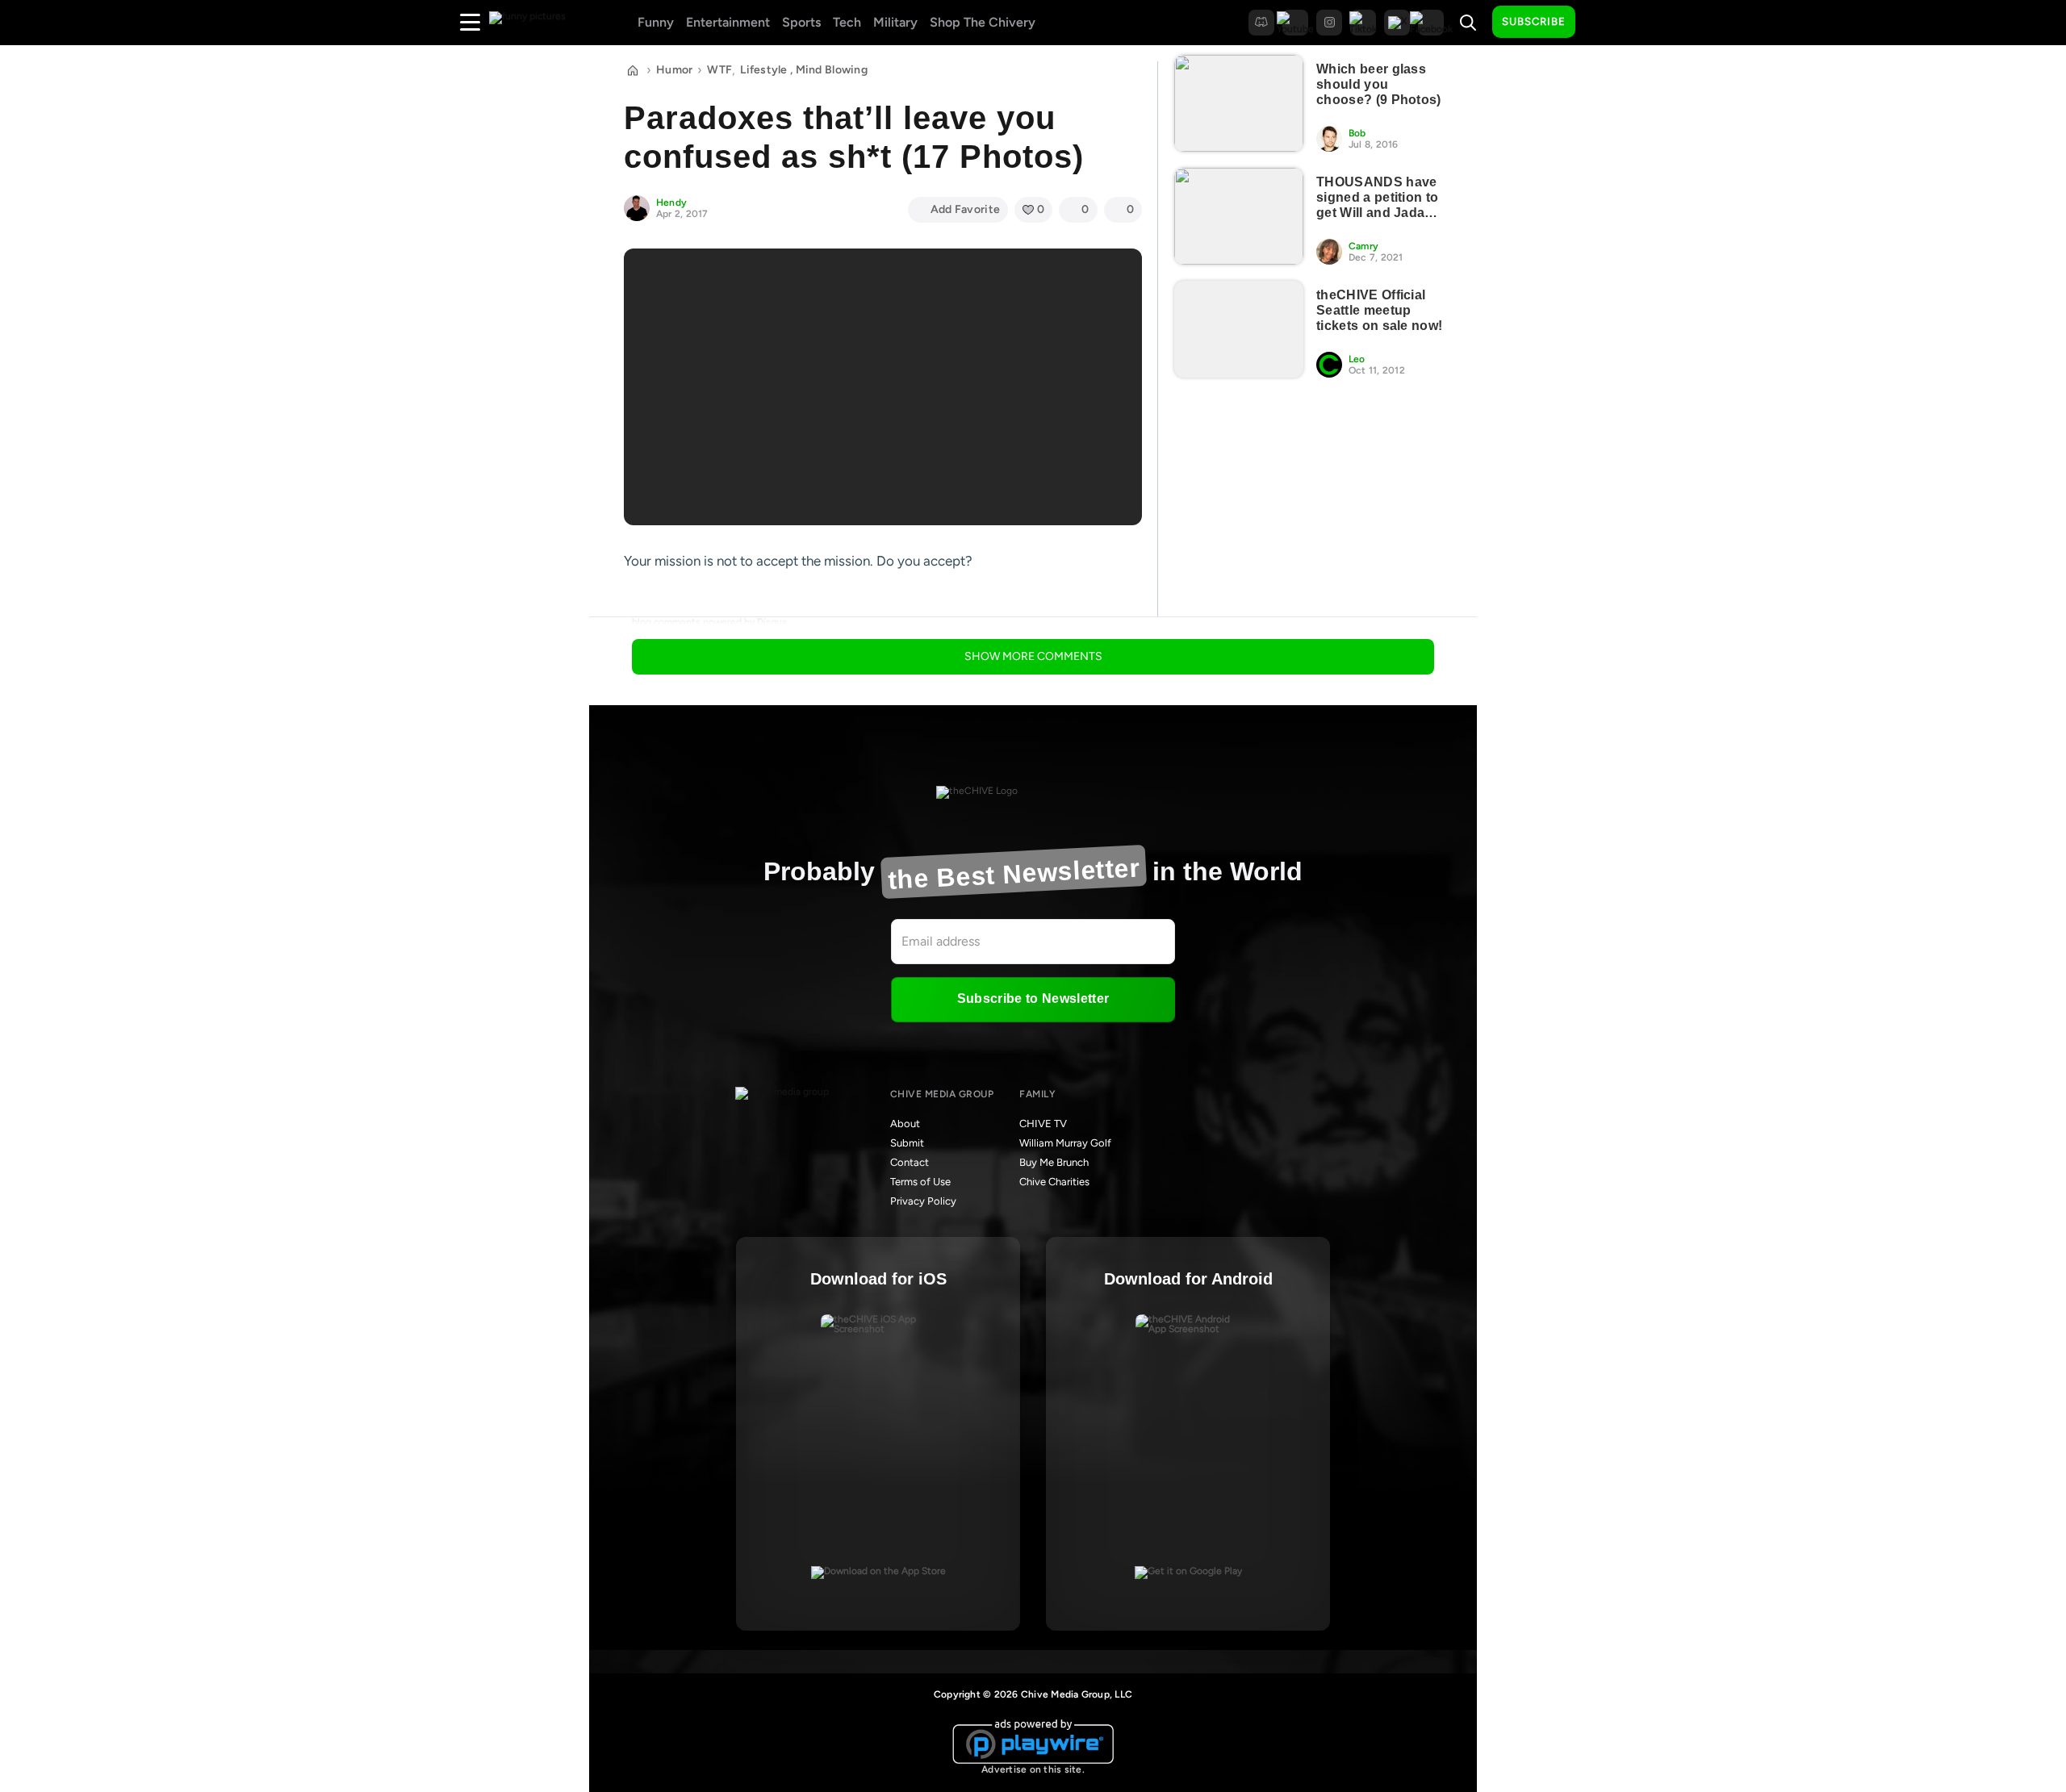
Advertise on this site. (1033, 1769)
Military (895, 22)
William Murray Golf (1065, 1143)
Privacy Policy (923, 1201)
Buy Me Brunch (1054, 1162)
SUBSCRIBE (1534, 21)
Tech (847, 22)
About (905, 1124)
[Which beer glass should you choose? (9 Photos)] (1239, 103)
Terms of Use (920, 1182)
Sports (801, 22)
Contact (910, 1162)
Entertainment (728, 22)
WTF (719, 70)
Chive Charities (1054, 1182)
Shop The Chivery (983, 22)
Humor (674, 70)
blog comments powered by (709, 622)
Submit (907, 1143)
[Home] (633, 70)
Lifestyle (764, 70)
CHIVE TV (1043, 1124)
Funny (656, 22)
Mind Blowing (832, 70)
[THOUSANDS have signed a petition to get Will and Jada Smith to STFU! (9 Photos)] (1239, 216)
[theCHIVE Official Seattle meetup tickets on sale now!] (1239, 329)
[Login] (1602, 23)
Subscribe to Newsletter (1033, 998)
